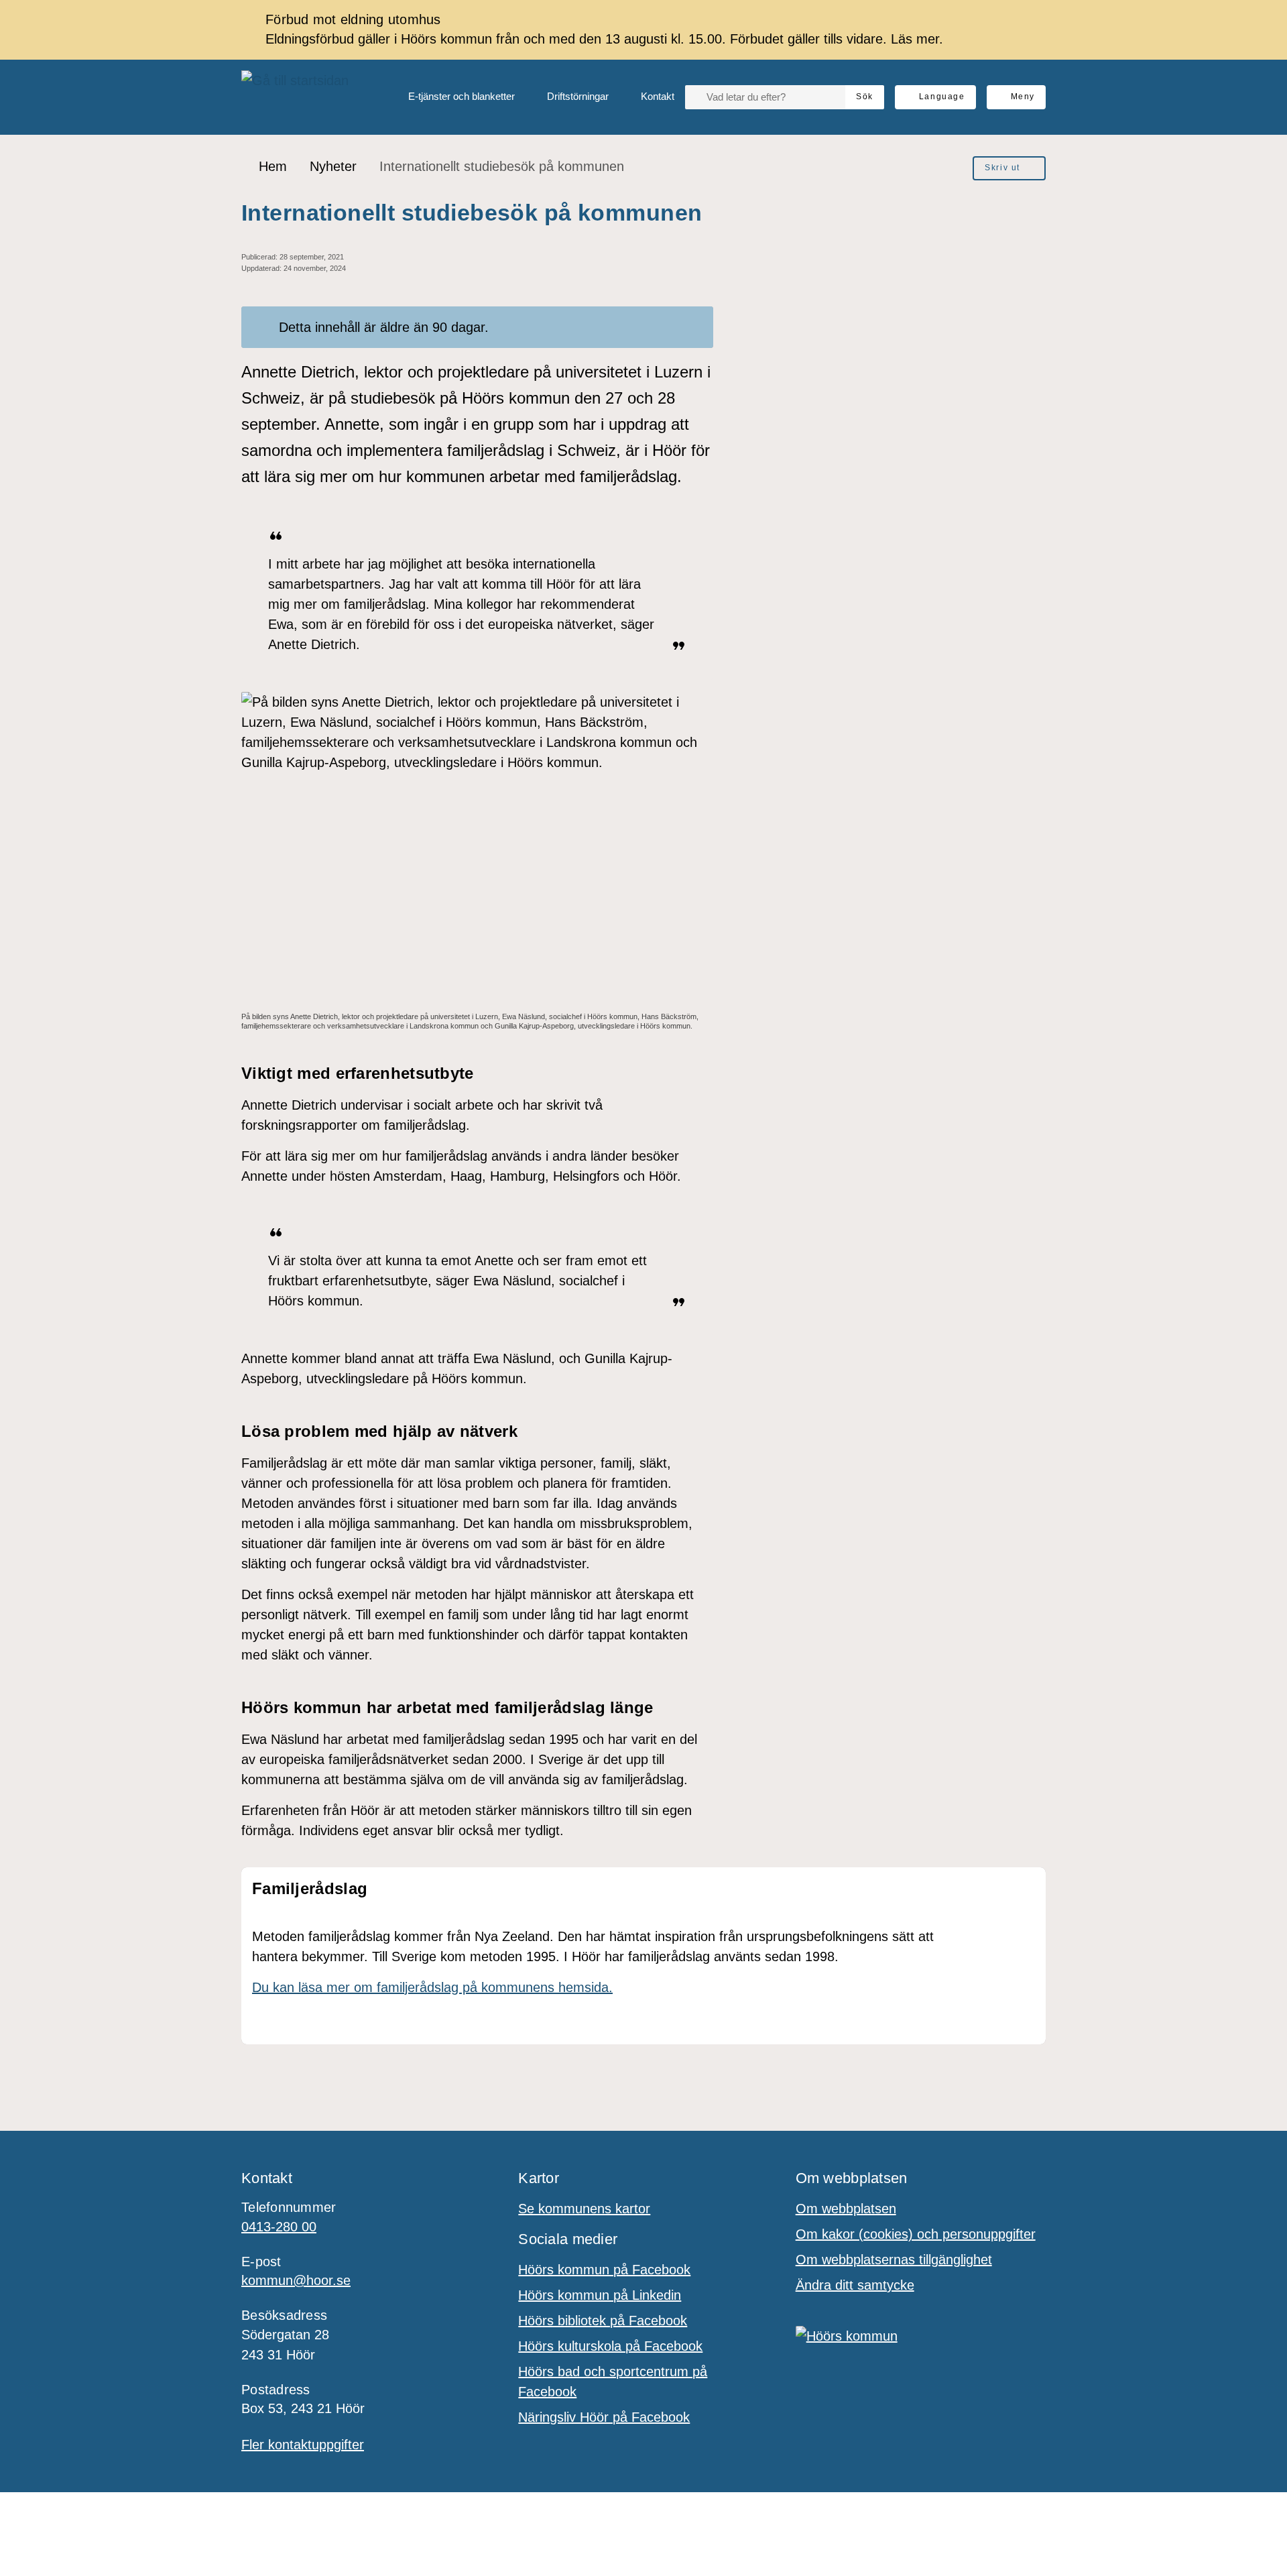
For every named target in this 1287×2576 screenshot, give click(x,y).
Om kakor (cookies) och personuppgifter (916, 2234)
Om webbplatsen (846, 2209)
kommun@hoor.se (296, 2280)
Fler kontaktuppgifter (303, 2445)
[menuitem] (451, 97)
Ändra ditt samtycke (855, 2285)
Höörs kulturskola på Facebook (610, 2346)
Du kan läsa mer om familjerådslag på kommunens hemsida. (432, 1987)
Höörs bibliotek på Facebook (603, 2321)
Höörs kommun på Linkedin (600, 2295)
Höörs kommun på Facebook (604, 2270)
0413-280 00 (279, 2227)
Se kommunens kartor (584, 2209)
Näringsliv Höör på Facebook (604, 2417)
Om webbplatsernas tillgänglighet (894, 2260)
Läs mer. (917, 39)
